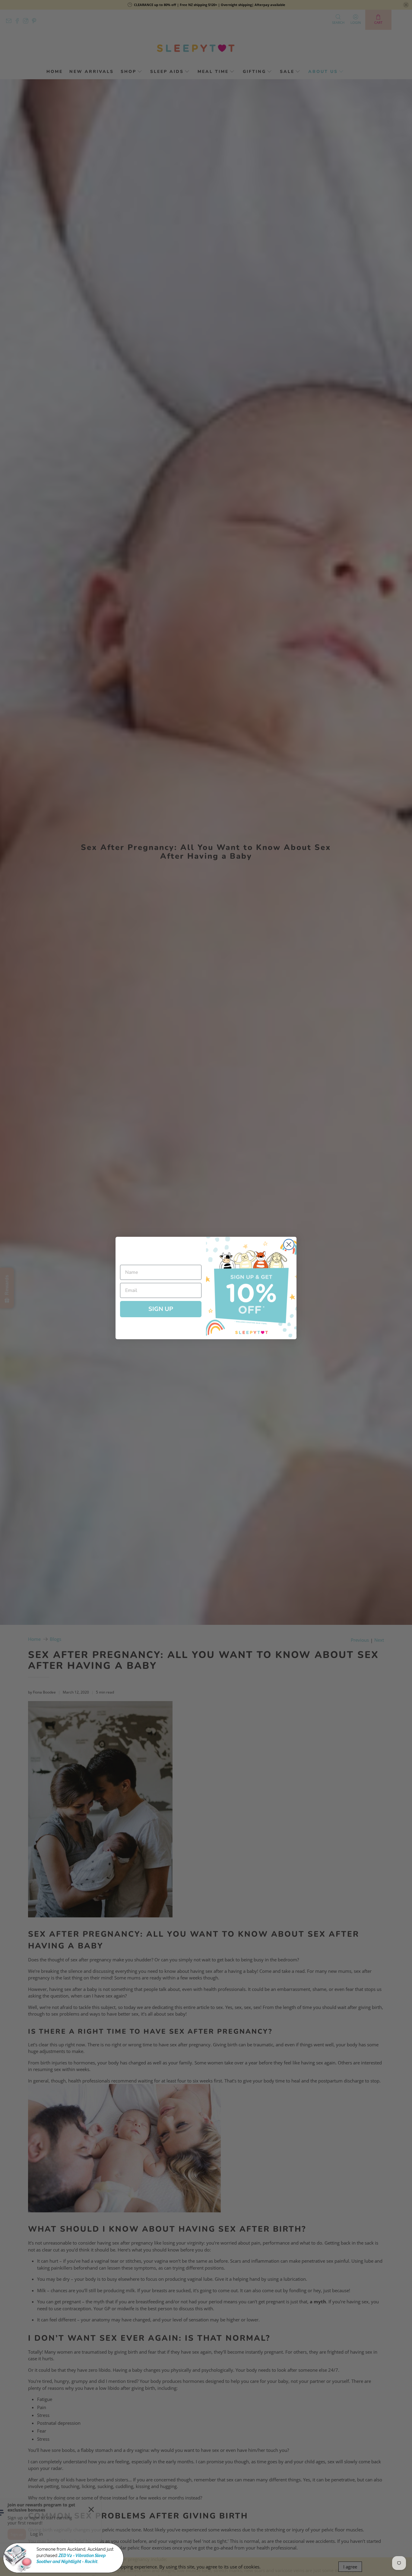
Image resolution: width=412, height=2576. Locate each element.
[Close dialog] (289, 1244)
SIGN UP (161, 1309)
